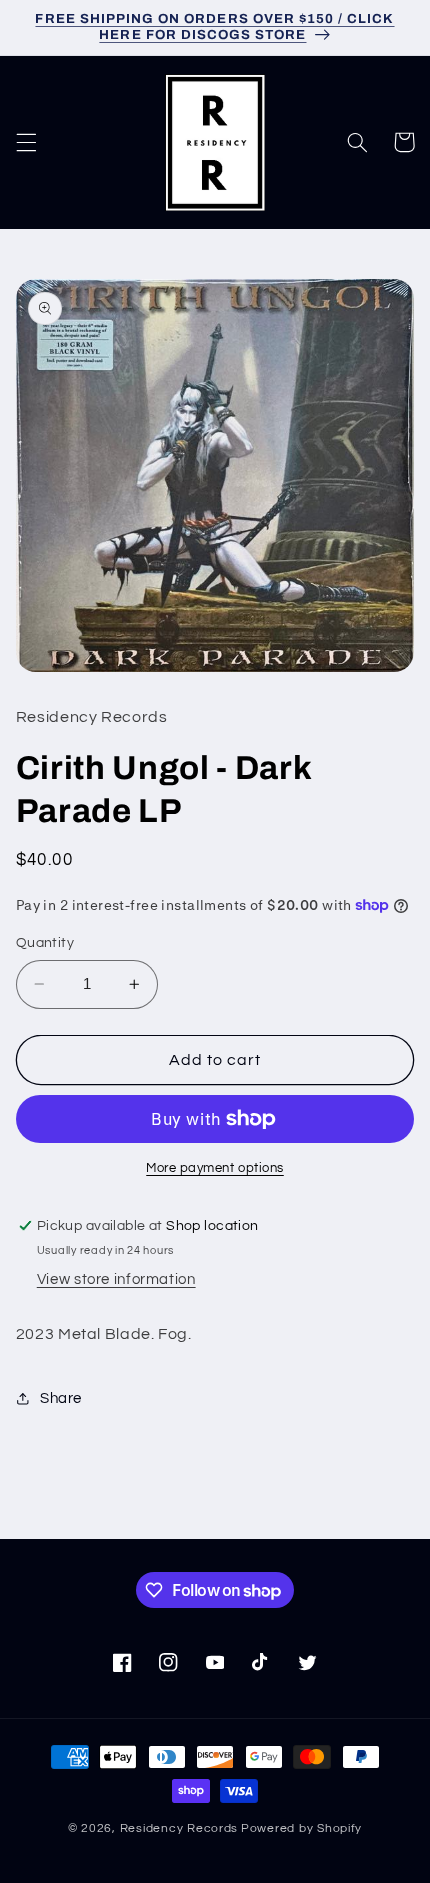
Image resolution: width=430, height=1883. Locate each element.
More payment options (215, 1168)
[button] (26, 142)
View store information (116, 1279)
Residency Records (179, 1828)
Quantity (45, 943)
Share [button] (61, 1398)
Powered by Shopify (301, 1828)
